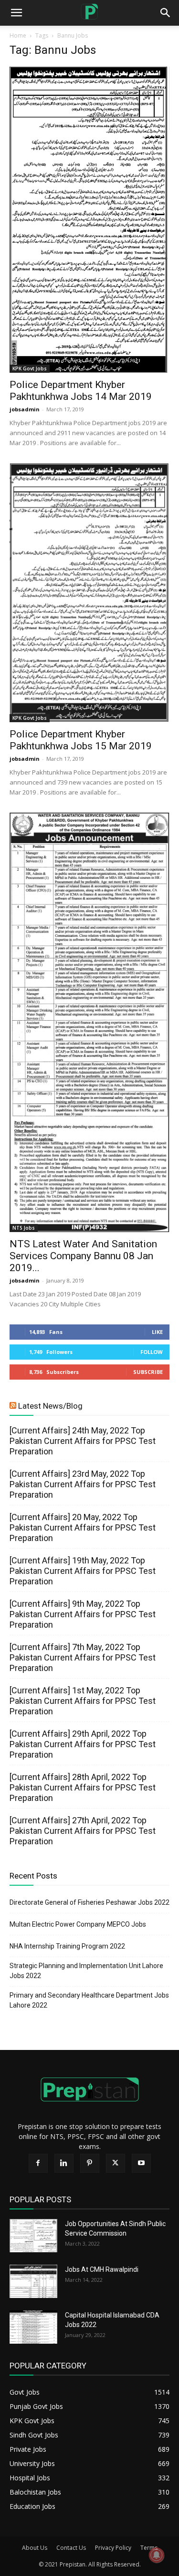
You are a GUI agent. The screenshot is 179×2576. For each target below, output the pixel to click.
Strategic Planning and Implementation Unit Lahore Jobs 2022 (86, 1971)
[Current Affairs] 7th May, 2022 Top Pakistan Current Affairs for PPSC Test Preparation (83, 1657)
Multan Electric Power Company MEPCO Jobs (78, 1924)
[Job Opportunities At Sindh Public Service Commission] (33, 2236)
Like (157, 1332)
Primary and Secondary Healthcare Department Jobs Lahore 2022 (89, 2000)
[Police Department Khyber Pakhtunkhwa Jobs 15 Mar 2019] (89, 593)
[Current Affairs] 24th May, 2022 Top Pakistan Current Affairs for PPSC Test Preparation (83, 1441)
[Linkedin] (64, 2163)
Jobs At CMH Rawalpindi (102, 2269)
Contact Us (71, 2548)
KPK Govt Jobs (30, 368)
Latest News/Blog (50, 1406)
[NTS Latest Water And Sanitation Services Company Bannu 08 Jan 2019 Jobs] (89, 1022)
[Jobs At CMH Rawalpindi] (33, 2281)
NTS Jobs (24, 1228)
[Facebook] (38, 2163)
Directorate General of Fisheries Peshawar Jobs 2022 (89, 1902)
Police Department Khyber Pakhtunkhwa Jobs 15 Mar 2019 (81, 740)
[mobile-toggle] (16, 13)
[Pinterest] (90, 2163)
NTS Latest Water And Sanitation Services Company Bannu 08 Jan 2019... (83, 1256)
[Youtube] (141, 2163)
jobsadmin (25, 409)
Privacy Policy (113, 2548)
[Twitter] (116, 2163)
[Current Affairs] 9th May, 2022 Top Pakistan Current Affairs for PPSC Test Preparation (83, 1614)
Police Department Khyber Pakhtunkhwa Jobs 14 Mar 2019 (81, 391)
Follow (152, 1352)
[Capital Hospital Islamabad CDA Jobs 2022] (33, 2327)
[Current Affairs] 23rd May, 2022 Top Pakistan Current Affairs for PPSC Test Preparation (83, 1484)
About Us (35, 2548)
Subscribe (148, 1372)
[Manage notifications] (157, 2555)
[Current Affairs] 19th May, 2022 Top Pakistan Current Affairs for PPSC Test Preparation (83, 1571)
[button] (166, 13)
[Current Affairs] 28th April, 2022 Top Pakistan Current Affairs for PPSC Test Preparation (83, 1787)
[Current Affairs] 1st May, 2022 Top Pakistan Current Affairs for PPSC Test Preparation (83, 1701)
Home (18, 35)
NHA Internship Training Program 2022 (67, 1946)
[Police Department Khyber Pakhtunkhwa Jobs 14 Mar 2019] (89, 220)
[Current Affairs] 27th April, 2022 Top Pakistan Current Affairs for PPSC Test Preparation (83, 1831)
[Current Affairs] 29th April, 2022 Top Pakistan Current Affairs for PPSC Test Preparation (83, 1744)
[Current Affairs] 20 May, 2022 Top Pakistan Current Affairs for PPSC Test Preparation (83, 1527)
